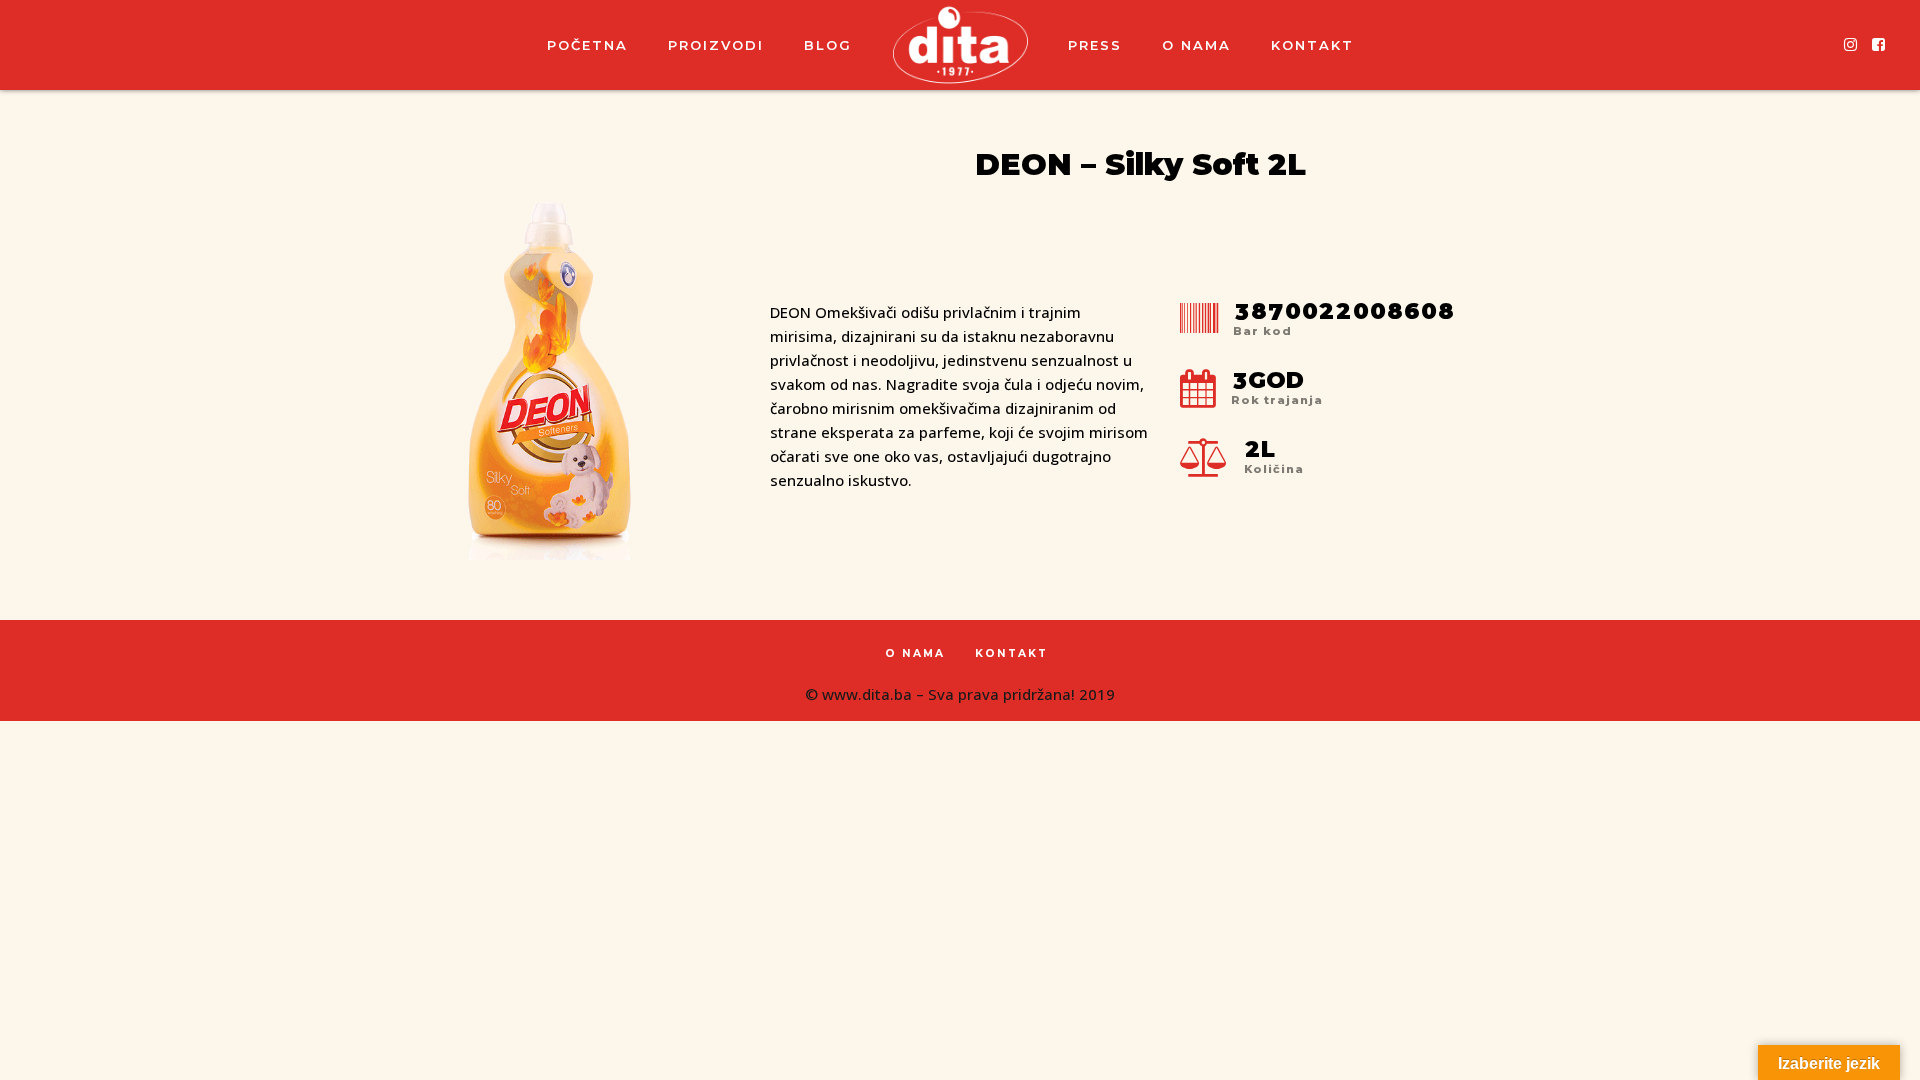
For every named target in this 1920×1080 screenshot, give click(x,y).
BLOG (828, 45)
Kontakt (1312, 45)
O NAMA (1196, 45)
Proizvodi (716, 45)
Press (1095, 45)
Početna (587, 45)
